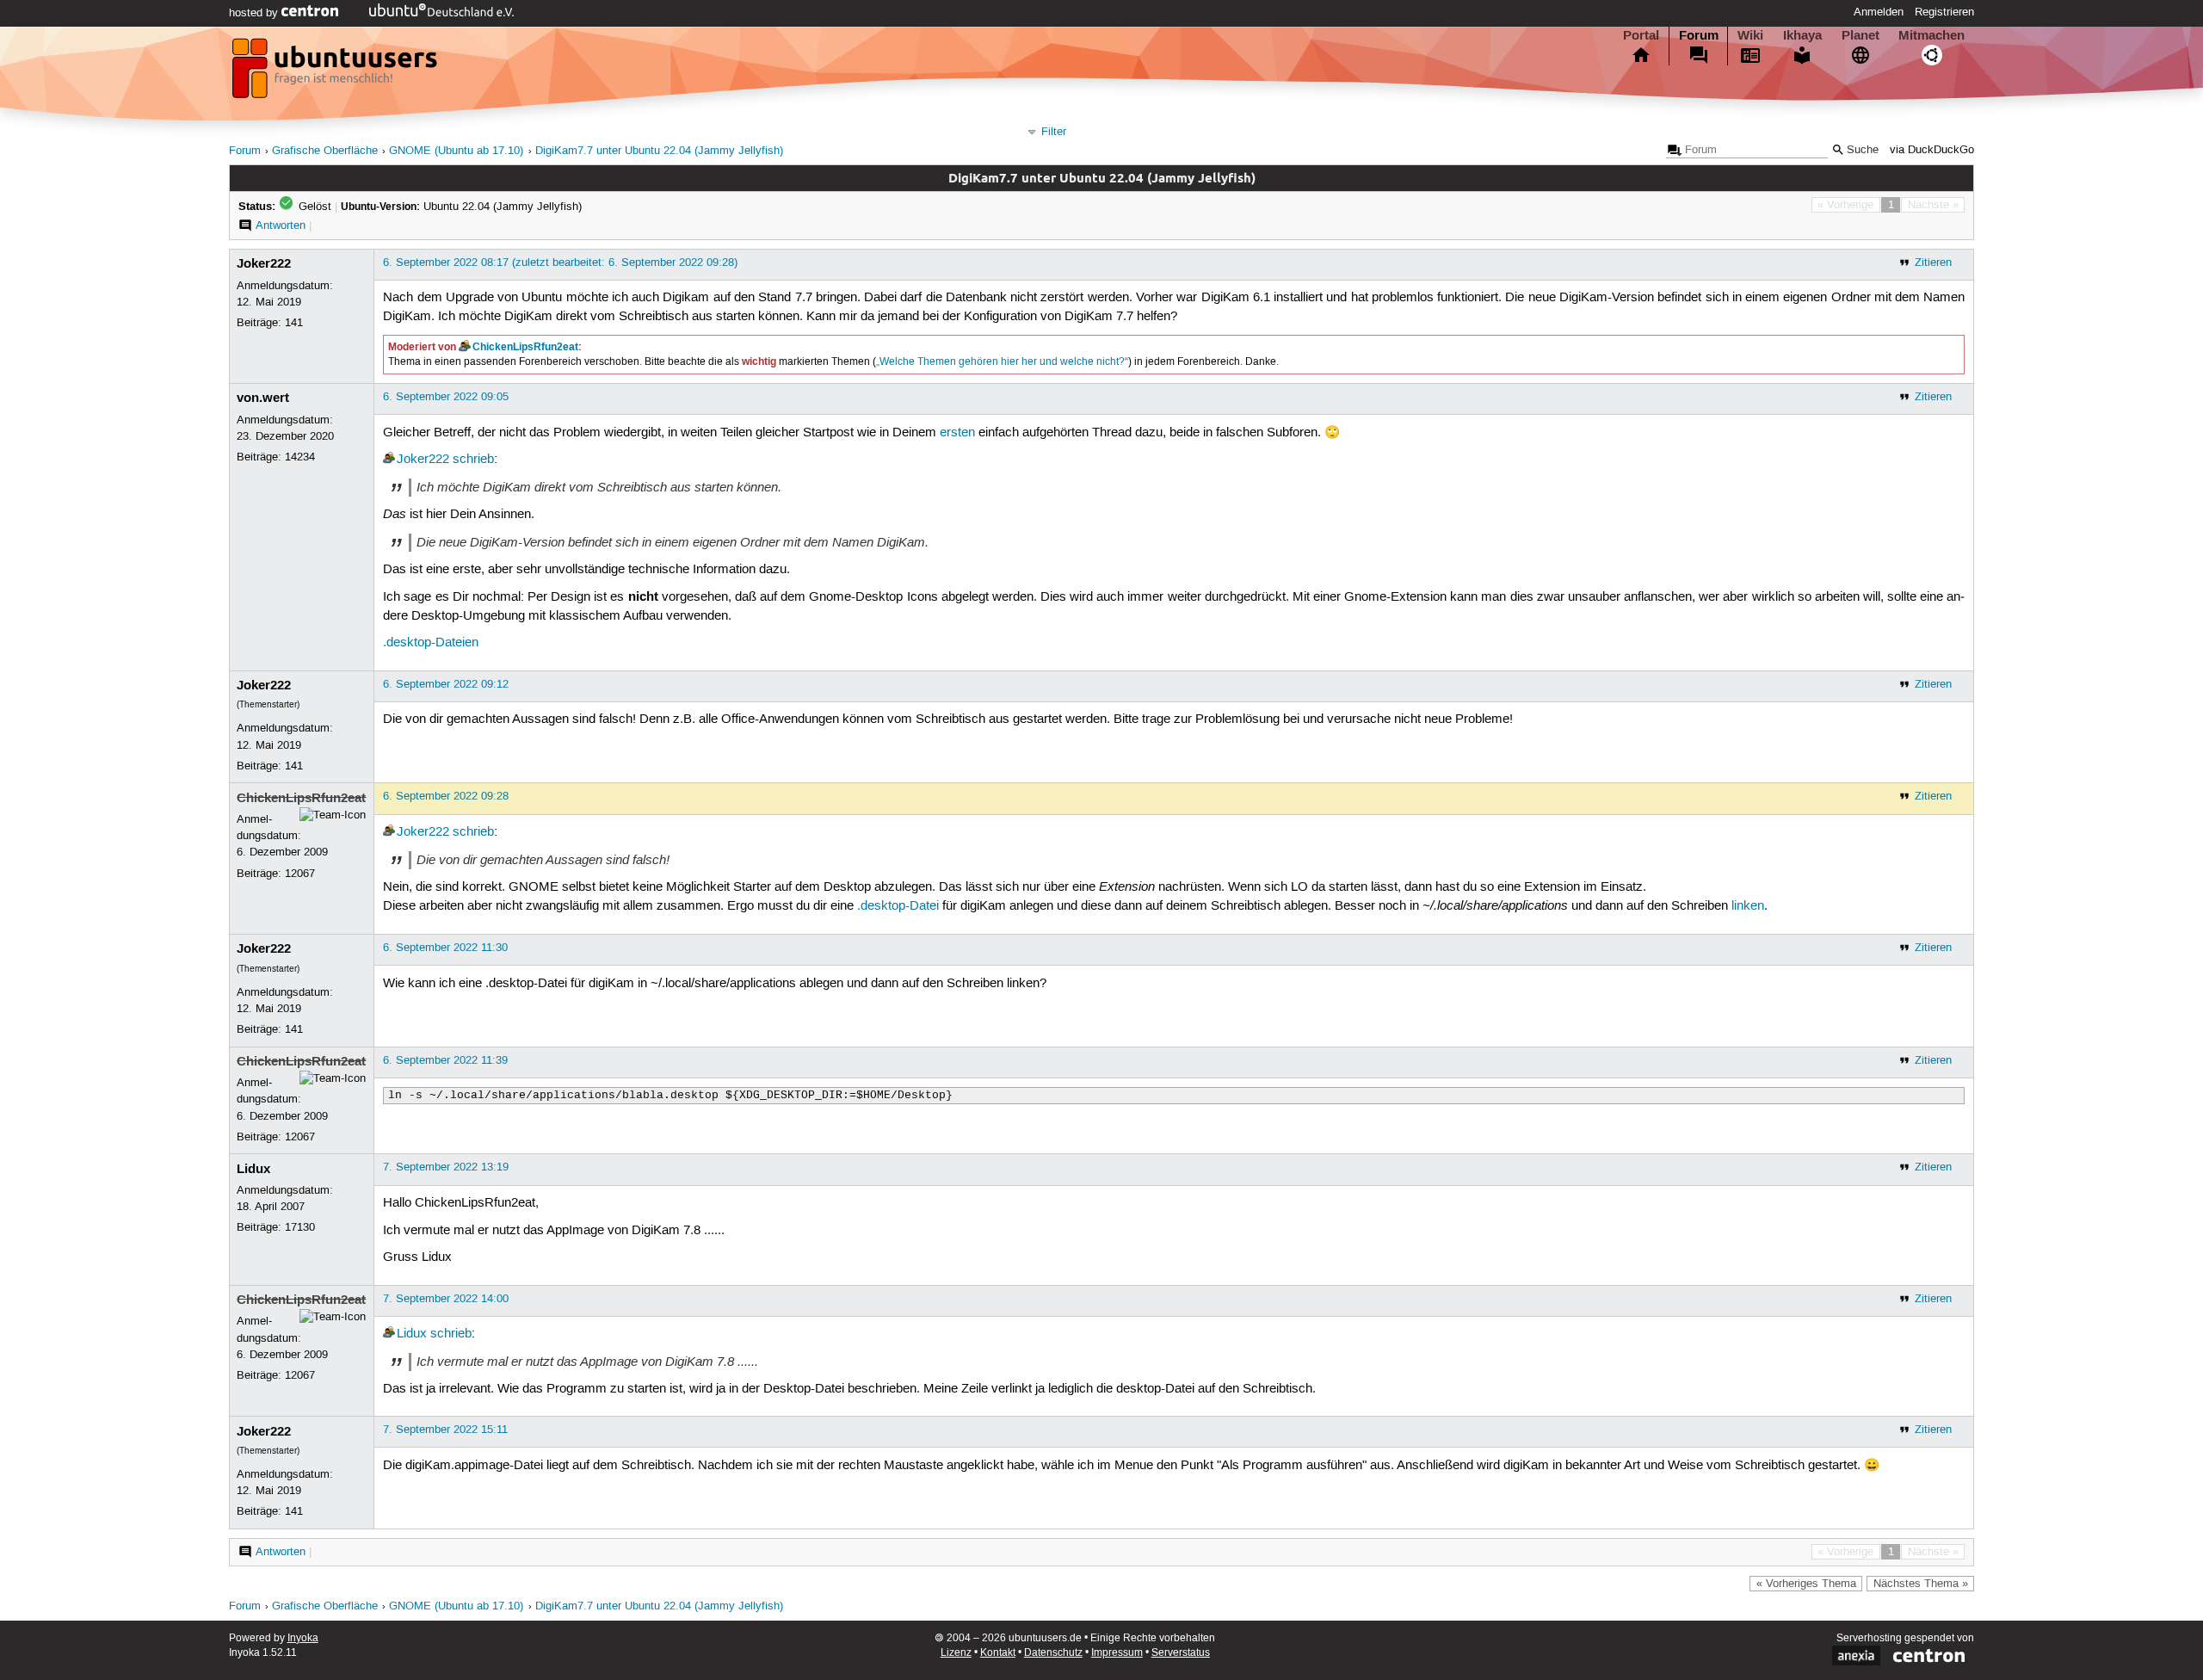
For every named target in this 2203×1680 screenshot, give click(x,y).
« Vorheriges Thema (1806, 1584)
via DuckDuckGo (1932, 150)
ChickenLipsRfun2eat (525, 347)
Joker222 (264, 263)
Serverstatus (1181, 1653)
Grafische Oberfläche (325, 151)
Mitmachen (1931, 35)
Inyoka (303, 1638)
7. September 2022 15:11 (445, 1430)
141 (294, 323)
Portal (1641, 35)
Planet (1861, 35)
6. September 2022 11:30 (445, 948)
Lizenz (956, 1653)
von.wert (263, 398)
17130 (300, 1227)
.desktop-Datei (898, 906)
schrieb (473, 460)
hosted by (255, 13)
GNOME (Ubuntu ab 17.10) (456, 151)
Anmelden (1879, 12)
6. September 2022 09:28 (446, 796)
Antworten (281, 225)
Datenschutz (1053, 1653)
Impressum (1117, 1653)
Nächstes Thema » (1921, 1584)
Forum (1699, 35)
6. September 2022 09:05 (446, 397)
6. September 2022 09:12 (446, 684)
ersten (957, 433)
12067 (300, 874)
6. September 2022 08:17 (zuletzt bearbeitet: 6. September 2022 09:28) (560, 262)
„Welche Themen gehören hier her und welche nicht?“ (1002, 362)
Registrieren (1944, 12)
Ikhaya (1802, 35)
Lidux (253, 1169)
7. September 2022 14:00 (446, 1299)
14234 (300, 457)
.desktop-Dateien (431, 643)
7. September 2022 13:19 (446, 1167)
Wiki (1750, 35)
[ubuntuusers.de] (336, 73)
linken (1748, 906)
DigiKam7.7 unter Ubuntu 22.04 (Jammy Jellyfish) (659, 151)
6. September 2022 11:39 (445, 1060)
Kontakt (998, 1653)
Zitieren (1933, 262)
